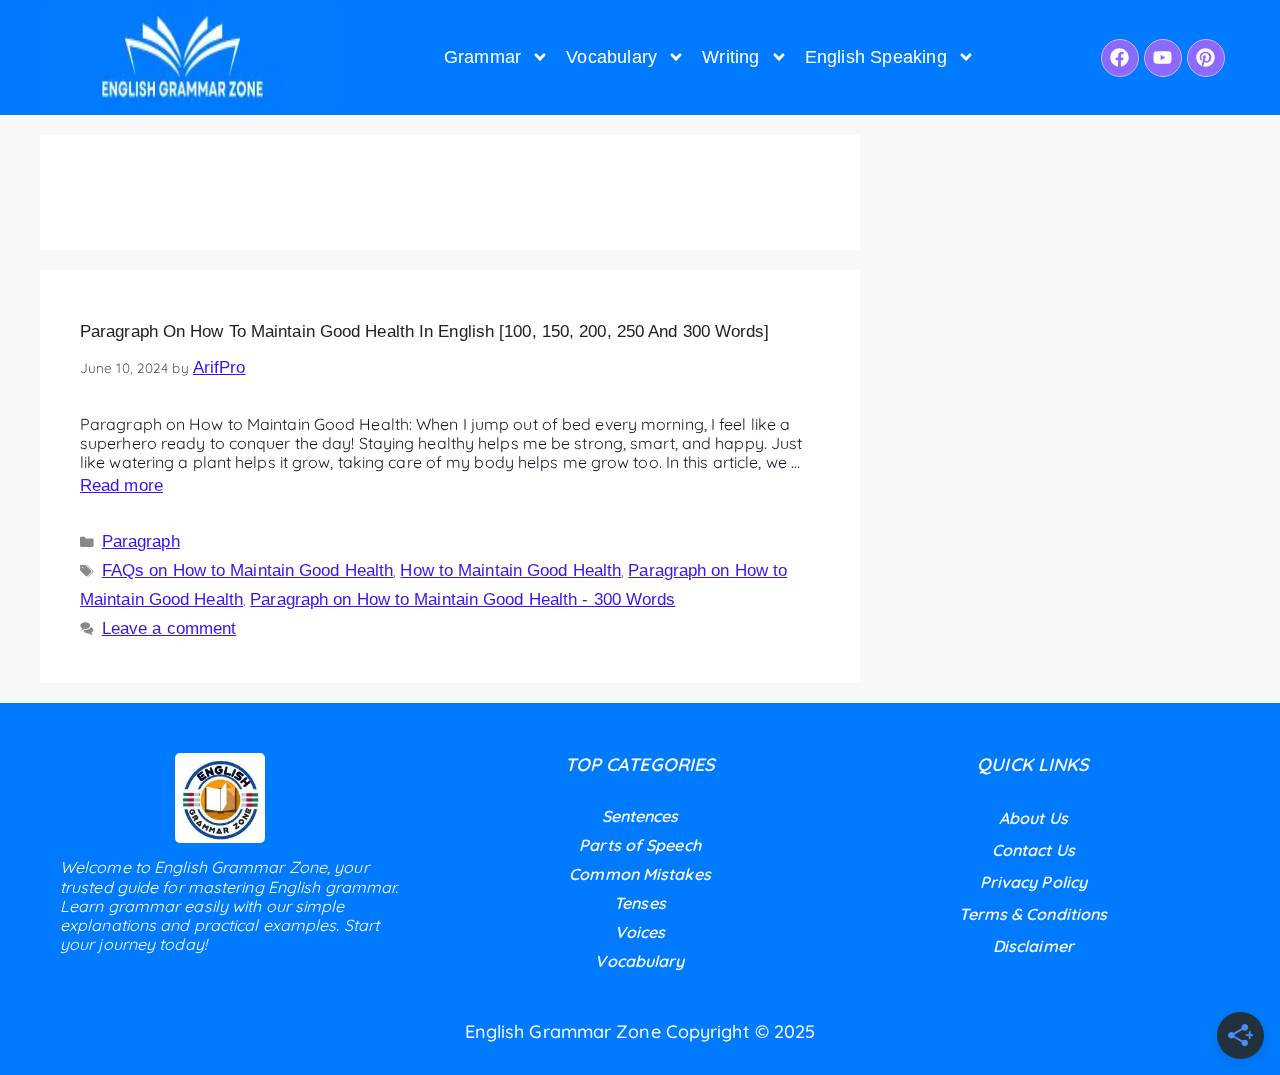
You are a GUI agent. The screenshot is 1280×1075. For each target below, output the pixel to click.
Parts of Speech (640, 845)
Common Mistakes (640, 874)
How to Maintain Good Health (510, 570)
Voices (640, 932)
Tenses (640, 903)
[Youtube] (1163, 58)
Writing (730, 57)
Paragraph (141, 541)
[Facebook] (1120, 58)
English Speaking (876, 57)
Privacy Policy (1033, 882)
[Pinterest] (1206, 58)
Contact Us (1033, 850)
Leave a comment (169, 628)
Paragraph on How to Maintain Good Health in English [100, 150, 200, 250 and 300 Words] (425, 331)
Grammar (482, 57)
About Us (1033, 818)
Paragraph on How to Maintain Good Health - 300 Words (462, 599)
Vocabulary (611, 57)
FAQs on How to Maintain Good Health (248, 570)
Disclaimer (1033, 946)
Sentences (640, 816)
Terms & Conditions (1033, 914)
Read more (121, 485)
